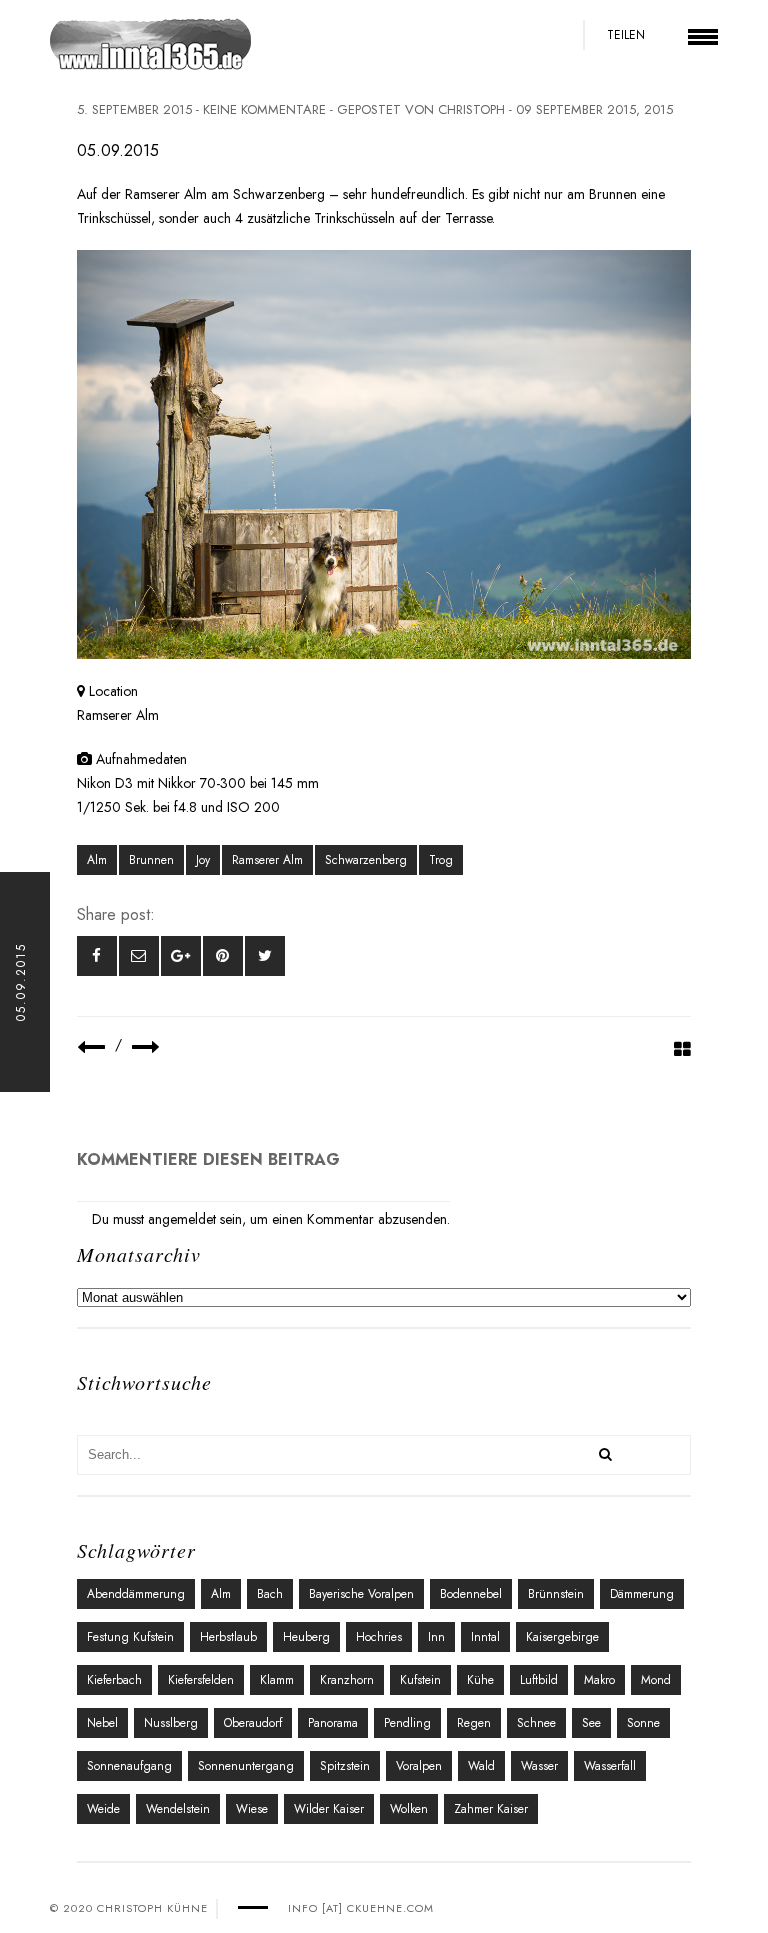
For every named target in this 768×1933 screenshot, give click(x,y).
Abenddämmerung (136, 1594)
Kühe (480, 1680)
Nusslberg (171, 1723)
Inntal (485, 1637)
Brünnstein (556, 1594)
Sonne (643, 1723)
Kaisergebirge (562, 1637)
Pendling (407, 1723)
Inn (436, 1637)
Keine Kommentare (264, 109)
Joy (203, 860)
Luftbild (539, 1680)
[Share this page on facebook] (97, 956)
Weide (103, 1809)
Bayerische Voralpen (361, 1594)
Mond (656, 1680)
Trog (441, 860)
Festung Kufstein (130, 1637)
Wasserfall (610, 1766)
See (591, 1723)
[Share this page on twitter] (265, 956)
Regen (474, 1723)
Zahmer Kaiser (491, 1809)
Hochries (379, 1637)
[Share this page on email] (139, 956)
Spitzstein (345, 1766)
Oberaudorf (253, 1723)
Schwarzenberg (366, 860)
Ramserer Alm (267, 860)
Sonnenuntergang (246, 1766)
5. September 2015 (134, 109)
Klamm (277, 1680)
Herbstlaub (228, 1637)
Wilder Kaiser (329, 1809)
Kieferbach (114, 1680)
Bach (270, 1594)
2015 (658, 109)
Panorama (333, 1723)
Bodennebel (471, 1594)
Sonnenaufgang (129, 1766)
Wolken (409, 1809)
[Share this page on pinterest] (223, 956)
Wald (481, 1766)
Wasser (539, 1766)
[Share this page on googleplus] (181, 956)
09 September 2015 (576, 109)
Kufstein (420, 1680)
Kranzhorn (347, 1680)
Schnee (536, 1723)
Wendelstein (178, 1809)
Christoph (471, 109)
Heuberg (306, 1637)
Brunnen (151, 860)
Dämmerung (642, 1594)
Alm (97, 860)
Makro (599, 1680)
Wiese (252, 1809)
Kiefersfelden (201, 1680)
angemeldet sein (195, 1219)
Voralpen (419, 1766)
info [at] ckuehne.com (361, 1908)
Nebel (102, 1723)
